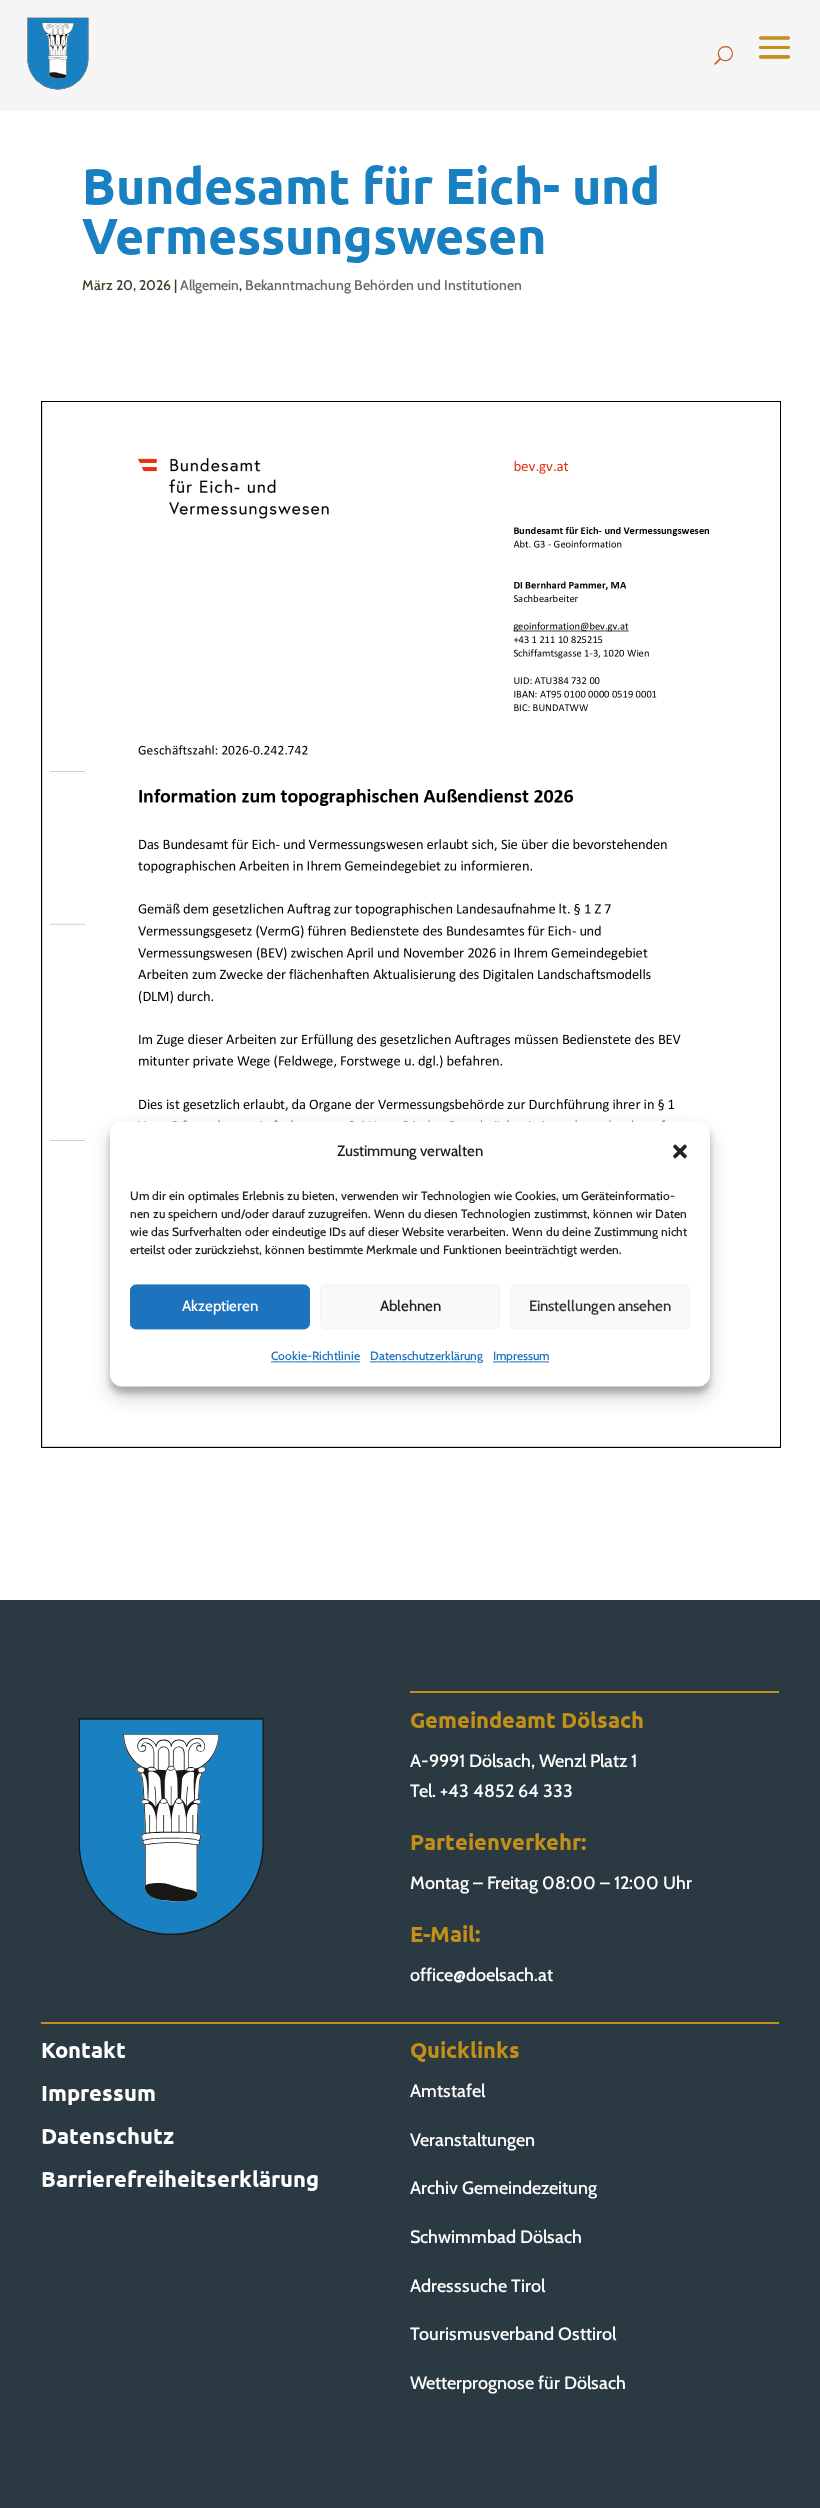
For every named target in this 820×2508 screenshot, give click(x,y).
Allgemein (209, 285)
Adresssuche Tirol (477, 2286)
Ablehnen (410, 1307)
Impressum (521, 1355)
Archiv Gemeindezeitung (503, 2188)
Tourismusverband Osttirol (513, 2334)
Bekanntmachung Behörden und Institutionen (383, 285)
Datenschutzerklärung (426, 1355)
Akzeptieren (220, 1307)
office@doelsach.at (481, 1975)
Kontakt (83, 2049)
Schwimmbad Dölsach (496, 2237)
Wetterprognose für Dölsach (518, 2383)
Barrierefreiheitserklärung (180, 2178)
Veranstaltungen (472, 2140)
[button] (680, 1152)
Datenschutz (107, 2135)
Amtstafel (447, 2091)
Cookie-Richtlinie (315, 1355)
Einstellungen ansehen (600, 1307)
